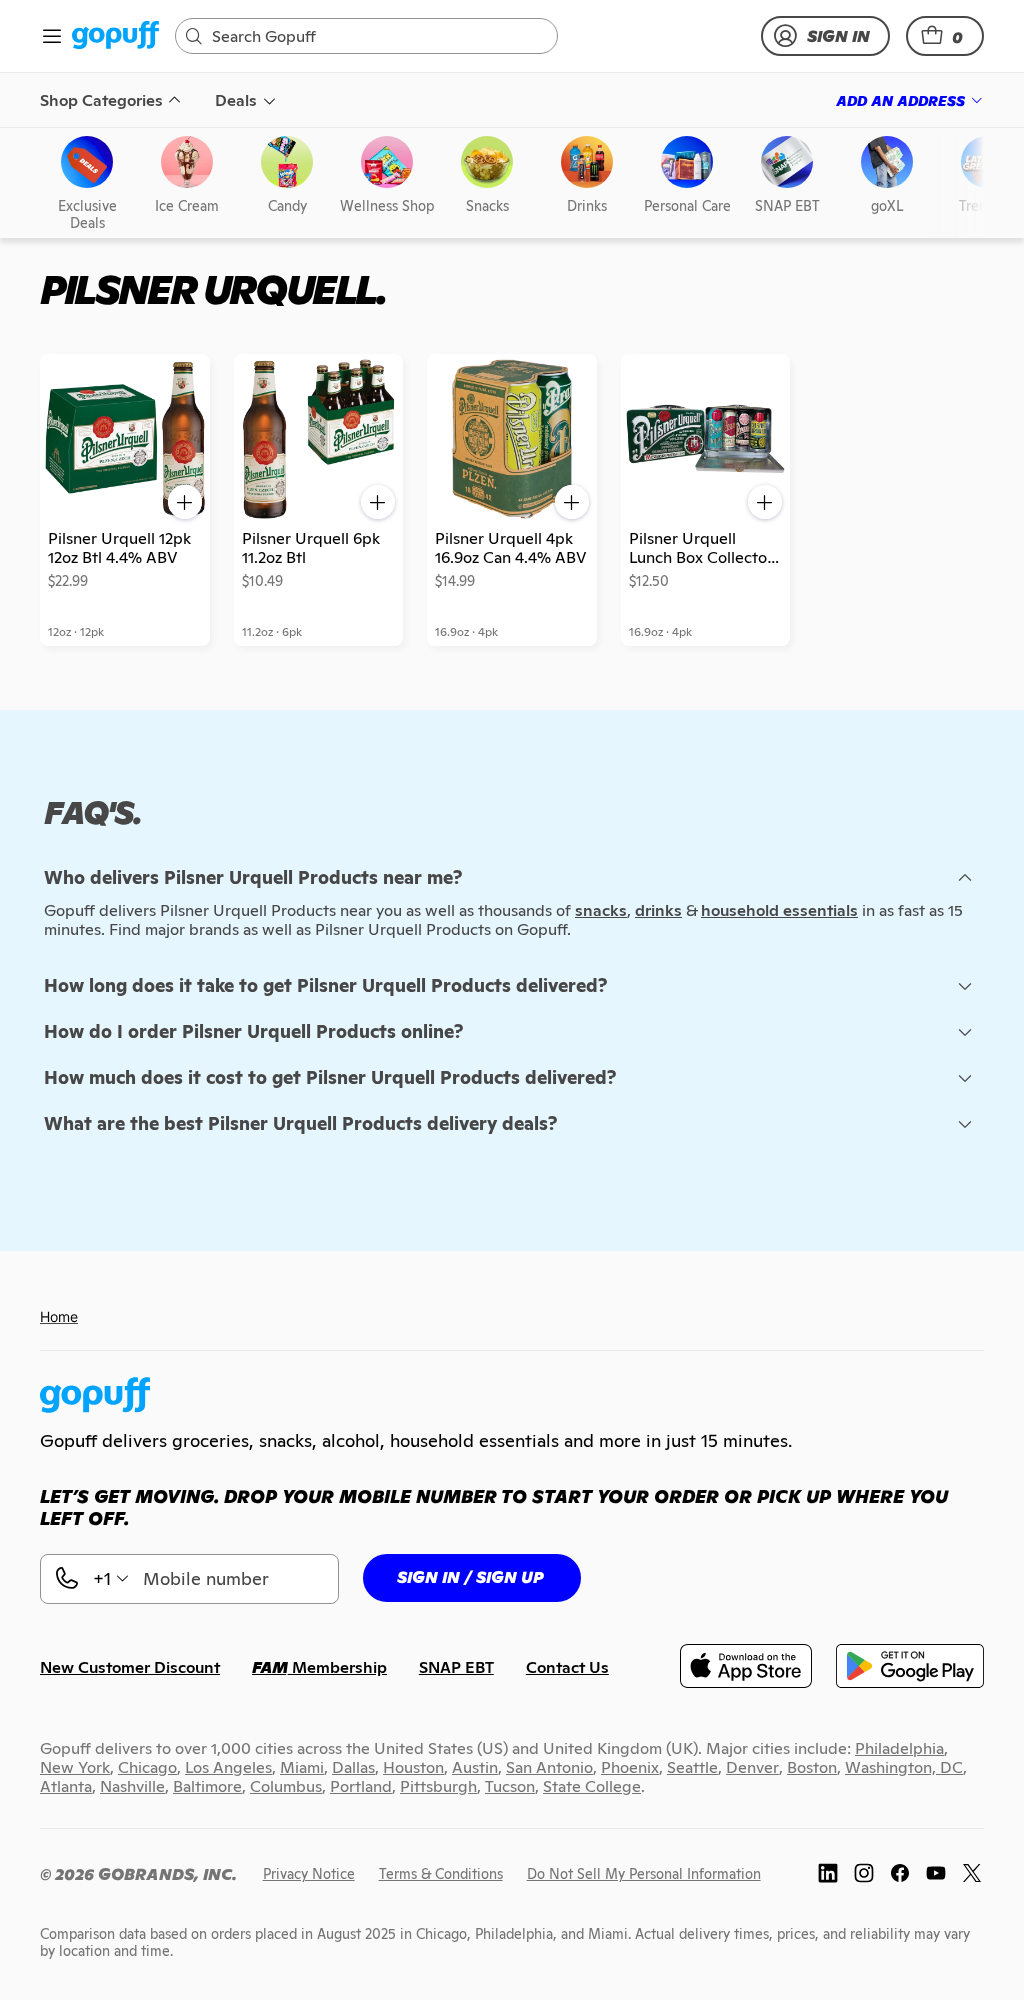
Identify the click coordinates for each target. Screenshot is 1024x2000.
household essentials (779, 910)
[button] (945, 36)
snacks (601, 910)
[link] (115, 36)
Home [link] (59, 1316)
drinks (658, 910)
